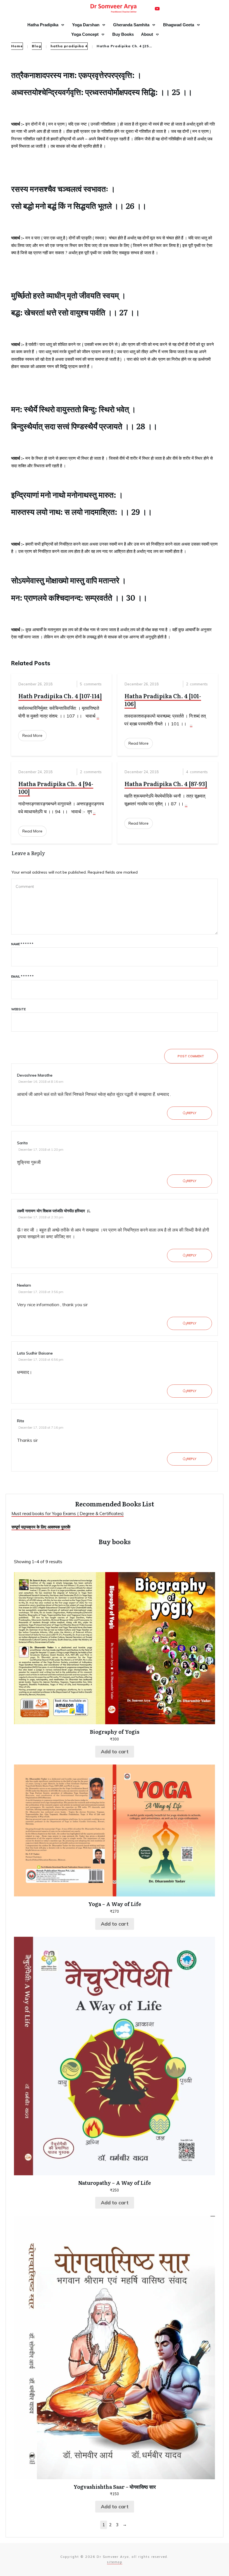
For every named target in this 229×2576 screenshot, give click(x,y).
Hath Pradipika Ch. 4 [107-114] (60, 696)
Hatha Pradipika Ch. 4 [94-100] (56, 787)
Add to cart (115, 1751)
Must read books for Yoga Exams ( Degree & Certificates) (68, 1514)
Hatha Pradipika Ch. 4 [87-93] (166, 784)
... (98, 716)
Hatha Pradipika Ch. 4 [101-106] (163, 700)
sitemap (115, 2562)
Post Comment (191, 1056)
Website (18, 1009)
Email (22, 976)
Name (22, 944)
